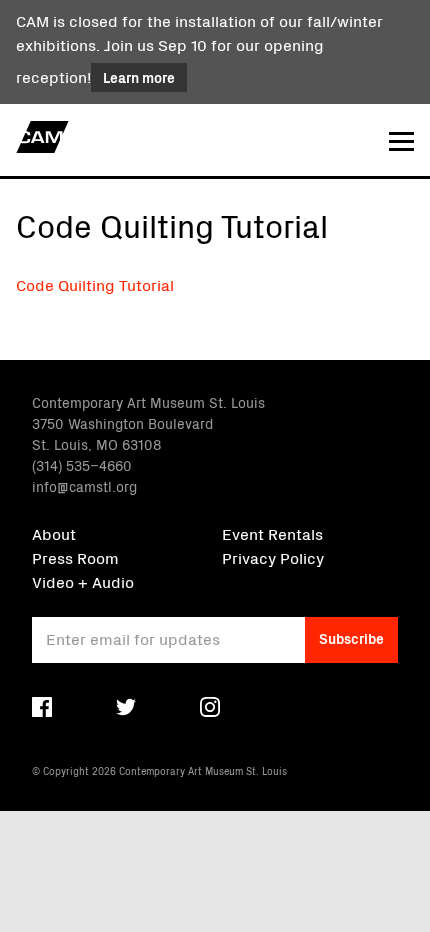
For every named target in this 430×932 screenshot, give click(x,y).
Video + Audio (83, 581)
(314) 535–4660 (82, 465)
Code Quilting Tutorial (95, 284)
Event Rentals (272, 533)
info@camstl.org (84, 486)
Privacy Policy (273, 557)
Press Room (75, 557)
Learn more (139, 77)
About (54, 533)
